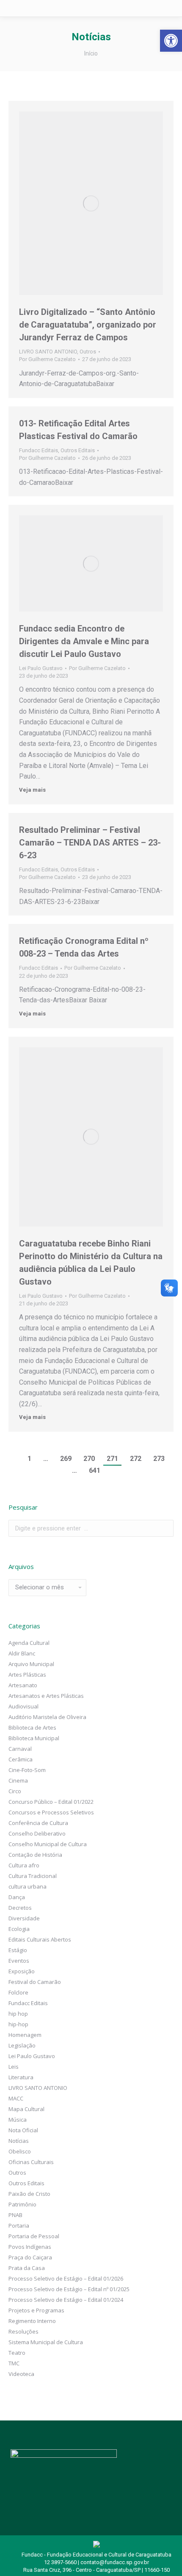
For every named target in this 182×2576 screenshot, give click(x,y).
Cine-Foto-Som (27, 1770)
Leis (14, 2067)
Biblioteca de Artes (32, 1728)
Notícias (19, 2141)
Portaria (19, 2225)
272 (136, 1459)
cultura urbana (28, 1886)
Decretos (20, 1908)
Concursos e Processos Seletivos (51, 1812)
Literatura (21, 2077)
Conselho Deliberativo (37, 1833)
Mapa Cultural (26, 2109)
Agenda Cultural (29, 1643)
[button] (171, 41)
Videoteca (21, 2374)
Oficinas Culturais (31, 2162)
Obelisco (20, 2151)
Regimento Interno (32, 2321)
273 (159, 1459)
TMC (14, 2363)
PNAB (15, 2215)
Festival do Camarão (35, 1982)
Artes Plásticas (27, 1675)
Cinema (18, 1780)
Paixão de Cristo (29, 2194)
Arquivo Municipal (31, 1664)
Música (18, 2120)
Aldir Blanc (22, 1653)
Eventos (19, 1961)
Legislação (22, 2045)
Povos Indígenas (30, 2247)
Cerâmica (21, 1759)
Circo (15, 1791)
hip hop (18, 2014)
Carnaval (20, 1749)
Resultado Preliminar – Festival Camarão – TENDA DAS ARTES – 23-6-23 (90, 843)
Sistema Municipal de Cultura (46, 2342)
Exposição (22, 1971)
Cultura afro (24, 1865)
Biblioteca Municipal (34, 1738)
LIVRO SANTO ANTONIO (48, 352)
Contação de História (35, 1855)
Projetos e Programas (36, 2310)
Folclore (18, 1992)
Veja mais (32, 790)
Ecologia (19, 1929)
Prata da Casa (27, 2268)
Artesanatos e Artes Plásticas (46, 1696)
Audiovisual (23, 1706)
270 (89, 1459)
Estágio (18, 1950)
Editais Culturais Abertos (40, 1939)
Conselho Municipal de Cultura (48, 1844)
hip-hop (18, 2024)
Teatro (17, 2353)
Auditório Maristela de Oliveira (47, 1717)
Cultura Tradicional (33, 1876)
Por (47, 359)
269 (66, 1459)
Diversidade (24, 1918)
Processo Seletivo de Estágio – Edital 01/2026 (66, 2278)
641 (95, 1470)
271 (112, 1459)
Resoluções (23, 2331)
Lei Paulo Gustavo (41, 668)
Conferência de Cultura (38, 1823)
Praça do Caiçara (30, 2257)
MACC (16, 2098)
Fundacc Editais (39, 450)
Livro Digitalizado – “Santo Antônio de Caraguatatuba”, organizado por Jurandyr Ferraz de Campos (88, 325)
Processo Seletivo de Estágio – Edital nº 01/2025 (69, 2289)
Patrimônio (22, 2204)
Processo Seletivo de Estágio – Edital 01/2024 (66, 2300)
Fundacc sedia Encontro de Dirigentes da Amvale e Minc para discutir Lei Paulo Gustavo (84, 641)
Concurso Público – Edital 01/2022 (51, 1802)
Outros (88, 352)
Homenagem (25, 2035)
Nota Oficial (23, 2130)
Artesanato (23, 1685)
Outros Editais (78, 450)
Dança (17, 1897)
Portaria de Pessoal (34, 2236)
